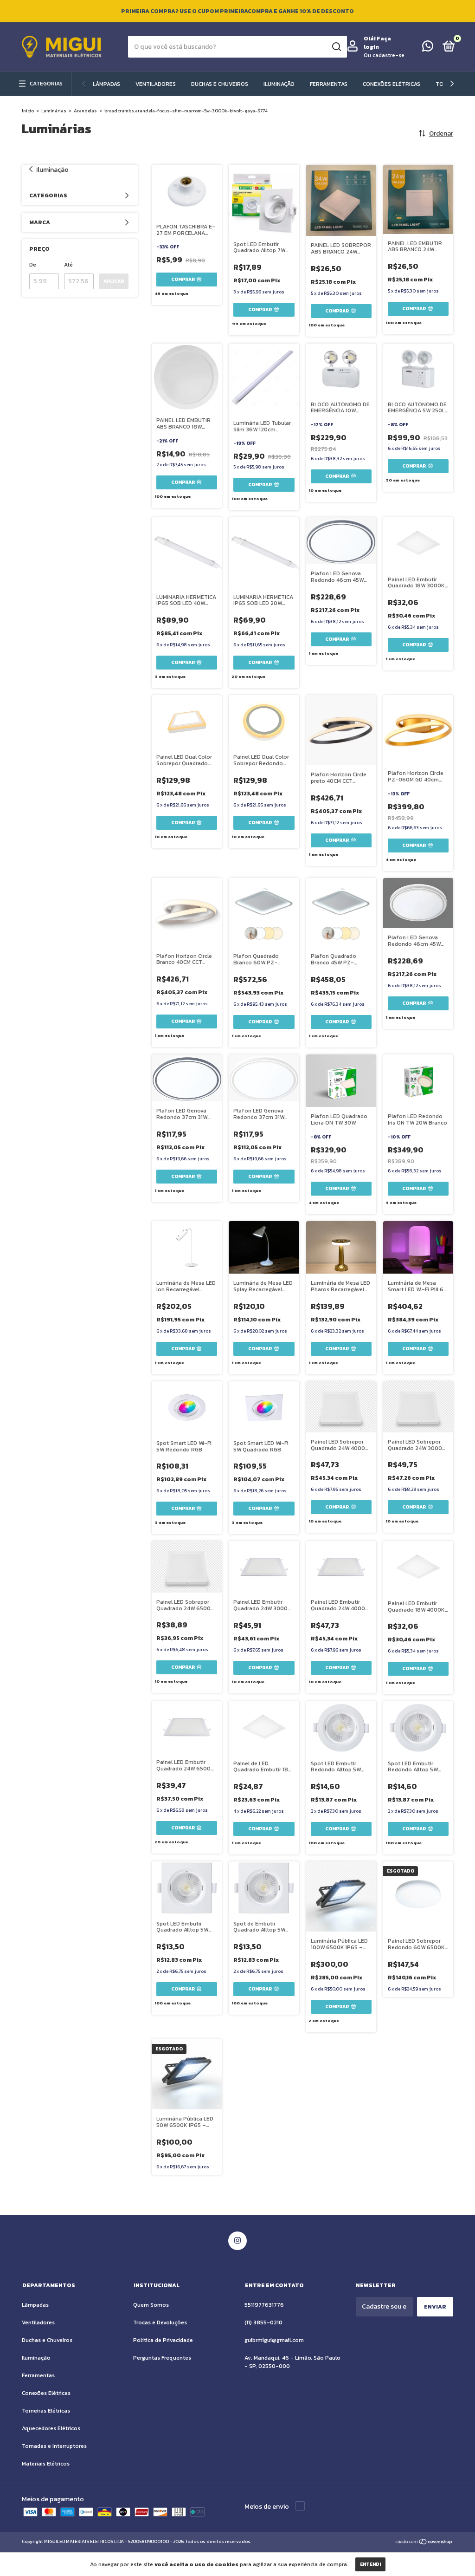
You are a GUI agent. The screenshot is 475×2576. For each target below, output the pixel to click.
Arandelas (85, 111)
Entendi (370, 2564)
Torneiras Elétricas (46, 2411)
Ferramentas (329, 84)
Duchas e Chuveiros (220, 84)
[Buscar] (336, 47)
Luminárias (54, 111)
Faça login (377, 43)
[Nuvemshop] (424, 2543)
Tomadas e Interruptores (54, 2446)
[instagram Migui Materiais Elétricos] (237, 2241)
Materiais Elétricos (46, 2464)
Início (28, 111)
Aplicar (114, 281)
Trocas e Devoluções (160, 2322)
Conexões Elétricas (392, 84)
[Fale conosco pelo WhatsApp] (428, 48)
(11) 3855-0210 (263, 2322)
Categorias (46, 84)
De (33, 265)
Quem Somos (151, 2305)
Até (68, 265)
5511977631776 (264, 2305)
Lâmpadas (106, 84)
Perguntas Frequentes (162, 2358)
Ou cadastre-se (384, 55)
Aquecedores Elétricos (51, 2428)
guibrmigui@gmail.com (274, 2340)
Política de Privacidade (163, 2340)
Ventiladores (156, 84)
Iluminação (279, 84)
